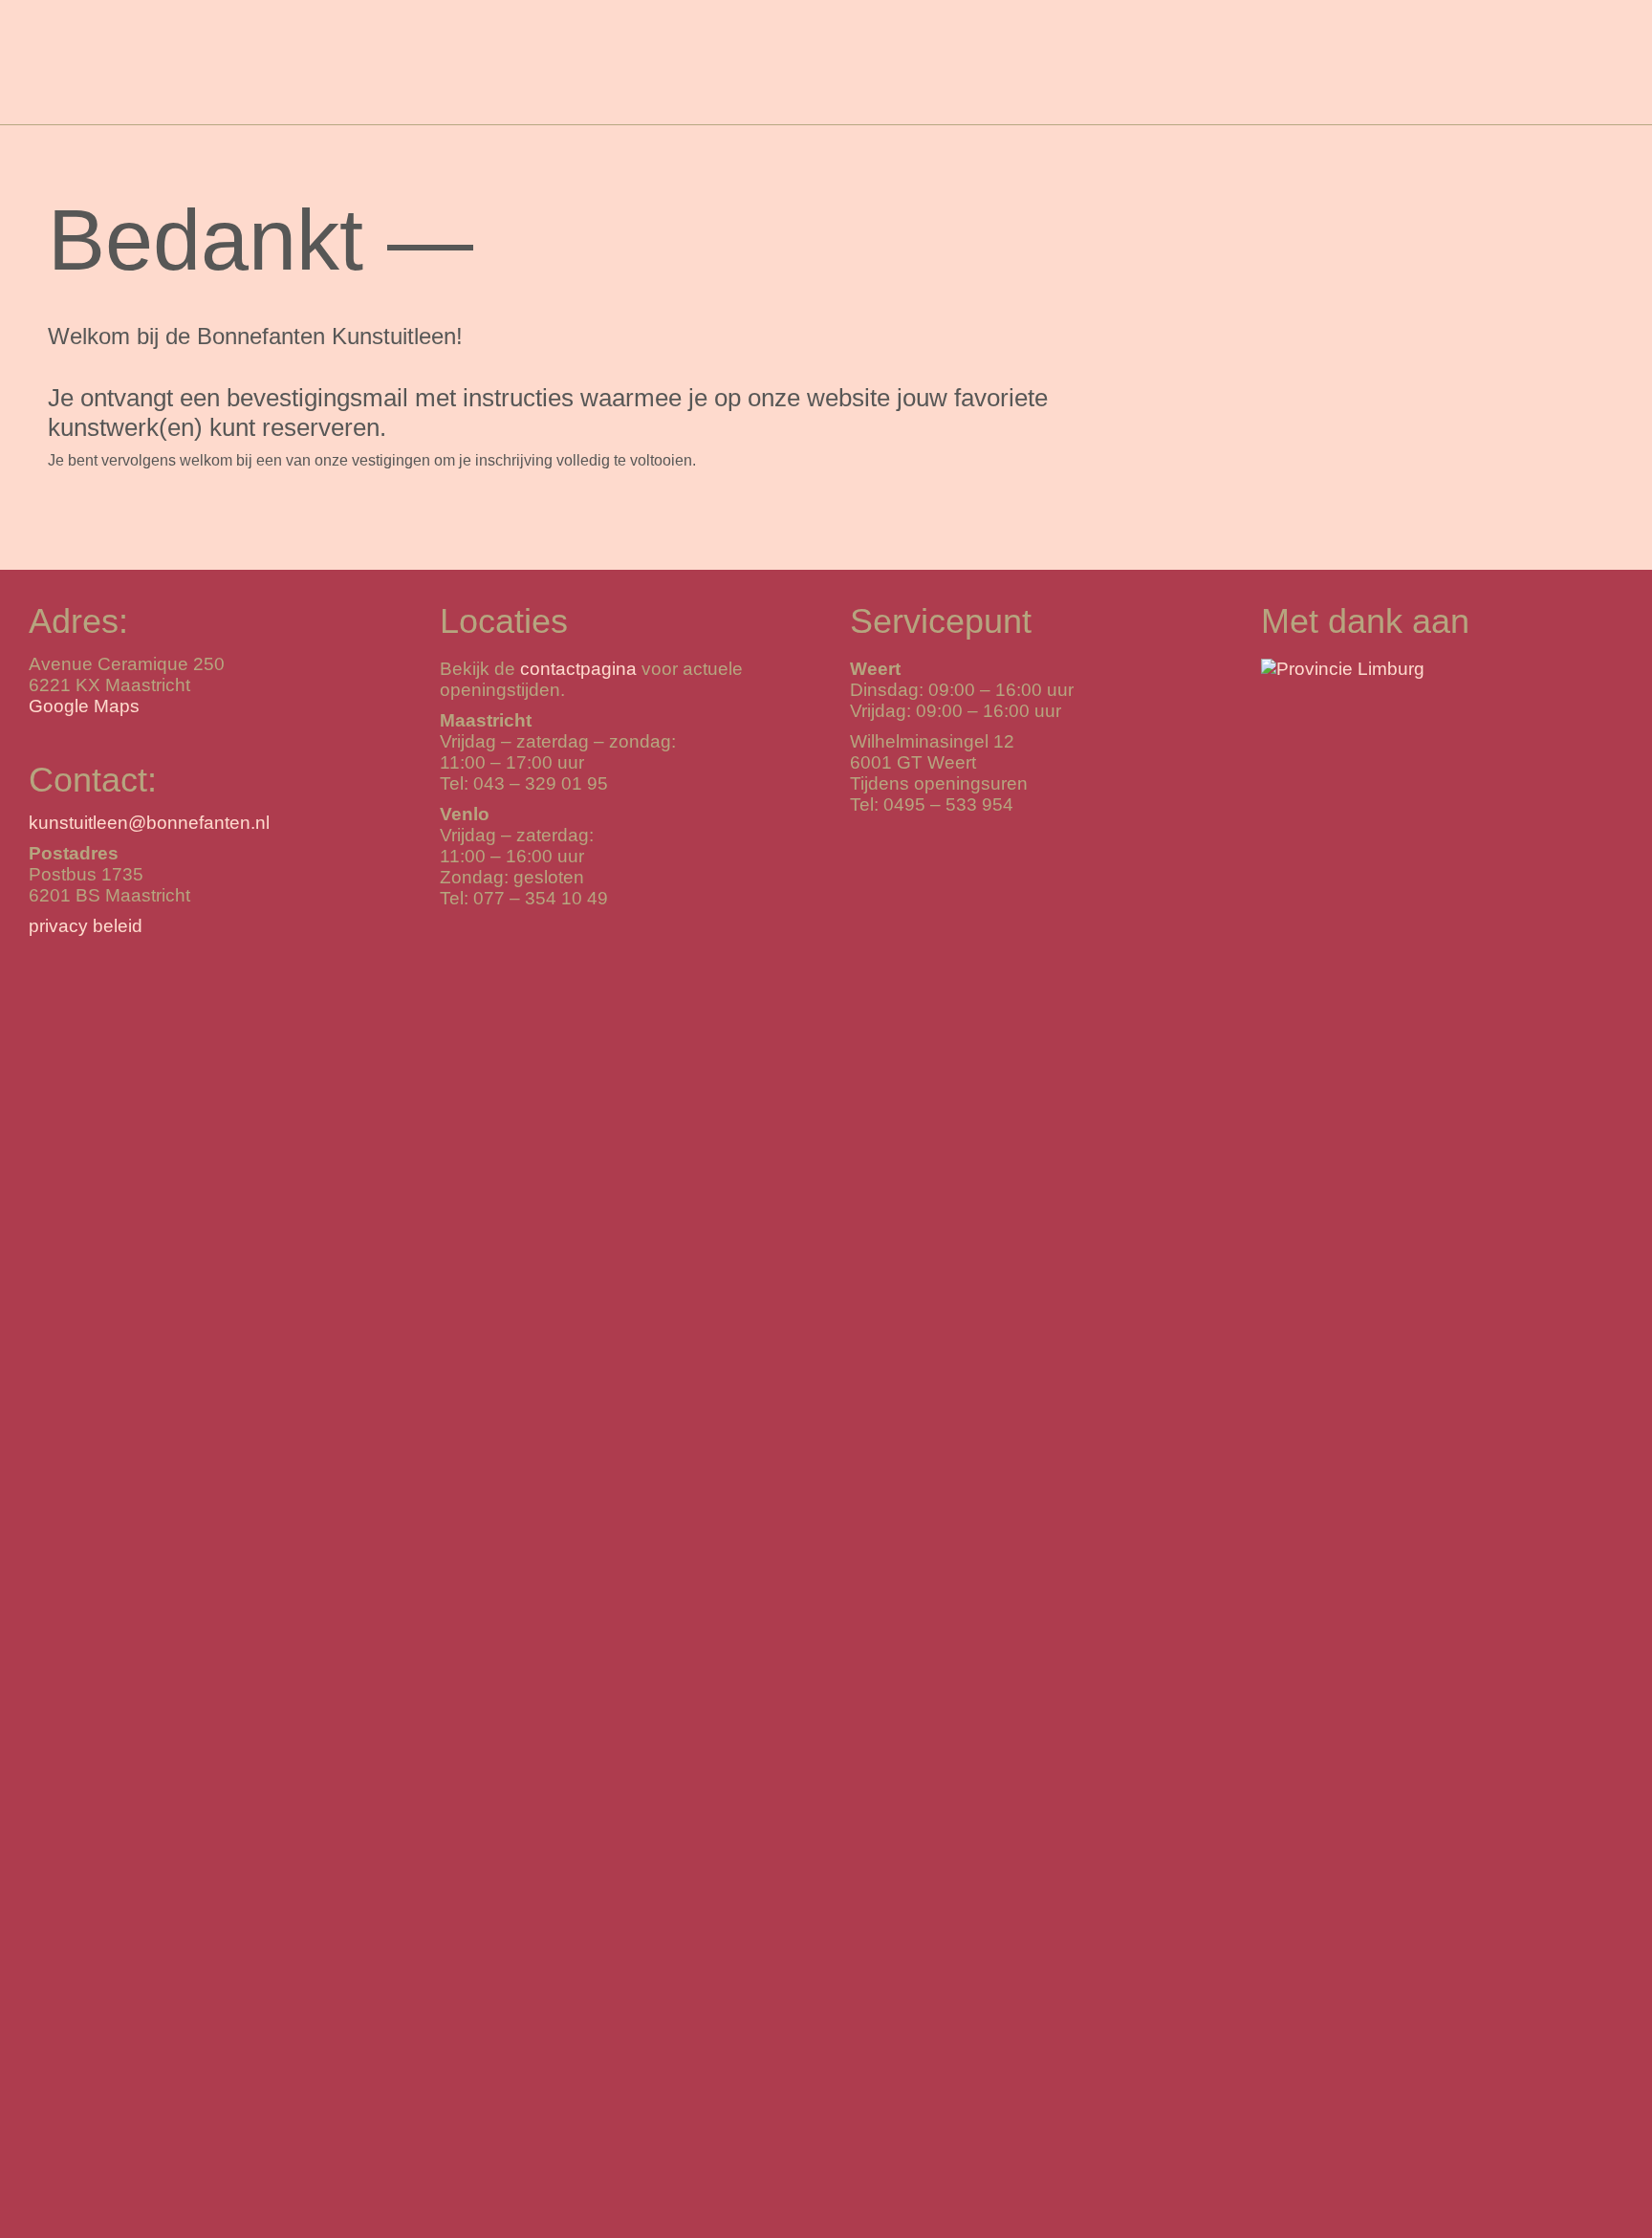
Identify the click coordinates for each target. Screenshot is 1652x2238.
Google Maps (84, 706)
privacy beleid (86, 926)
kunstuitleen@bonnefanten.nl (149, 823)
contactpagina (578, 669)
